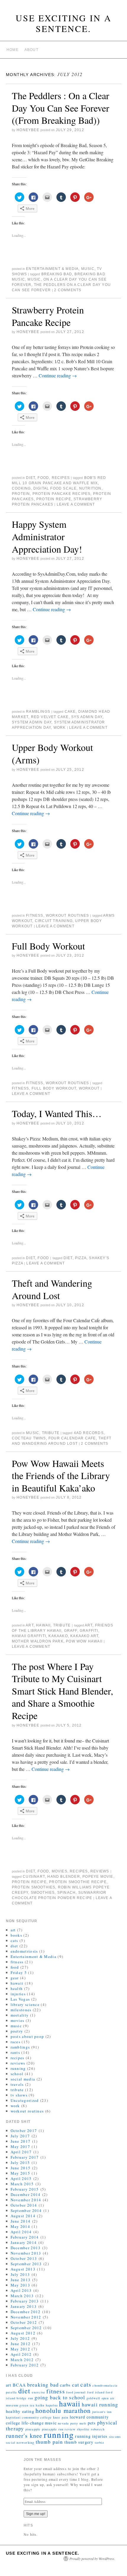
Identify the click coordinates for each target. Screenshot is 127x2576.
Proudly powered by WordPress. (92, 2559)
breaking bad (57, 274)
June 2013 (21, 2280)
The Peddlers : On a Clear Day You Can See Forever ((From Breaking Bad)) (61, 108)
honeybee (28, 130)
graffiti (89, 1631)
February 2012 (25, 2365)
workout (89, 1088)
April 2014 (21, 2232)
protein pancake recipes (62, 494)
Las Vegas (20, 1999)
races (16, 2042)
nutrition (90, 488)
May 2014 (20, 2226)
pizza (81, 1258)
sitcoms (115, 2437)
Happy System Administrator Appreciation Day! (47, 536)
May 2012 (20, 2349)
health (17, 1988)
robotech (98, 2429)
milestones (21, 2010)
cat (76, 2385)
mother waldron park (38, 1641)
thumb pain (49, 2442)
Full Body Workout (48, 946)
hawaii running (100, 2404)
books (17, 1935)
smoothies (43, 1893)
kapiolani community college (29, 2417)
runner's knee (24, 2436)
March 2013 (22, 2296)
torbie (100, 2443)
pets (92, 2423)
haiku (40, 2405)
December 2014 (26, 2194)
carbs (65, 2385)
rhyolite (83, 2429)
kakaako (58, 1636)
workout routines (67, 915)
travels (17, 2084)
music (88, 269)
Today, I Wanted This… (57, 1113)
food (43, 478)
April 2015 (21, 2178)
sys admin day (87, 717)
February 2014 (25, 2237)
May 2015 (20, 2173)
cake (70, 712)
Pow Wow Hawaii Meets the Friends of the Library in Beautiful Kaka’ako (61, 1476)
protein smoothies (34, 1887)
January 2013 (24, 2306)
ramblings (38, 712)
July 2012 (20, 2338)
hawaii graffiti (29, 1636)
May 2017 (20, 2147)
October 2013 (24, 2258)
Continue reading (58, 375)
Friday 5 (19, 1972)
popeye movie (98, 1877)
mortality (20, 2015)
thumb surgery (79, 2442)
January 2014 (24, 2242)
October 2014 (24, 2205)
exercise (39, 2392)
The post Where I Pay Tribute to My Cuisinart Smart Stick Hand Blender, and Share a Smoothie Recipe (62, 1691)
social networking (20, 2443)
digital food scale (55, 488)
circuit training (54, 921)
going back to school (60, 2397)
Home (13, 50)
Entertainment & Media (52, 269)
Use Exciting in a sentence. (64, 23)
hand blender (63, 1877)
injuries (18, 1994)
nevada (63, 2423)
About (31, 50)
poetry (17, 2031)
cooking (21, 488)
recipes (61, 478)
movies (60, 1871)
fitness (35, 915)
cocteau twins (29, 1438)
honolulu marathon (63, 2410)
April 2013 (21, 2290)
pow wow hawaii (84, 1641)
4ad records (89, 1433)
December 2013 (26, 2248)
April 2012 (21, 2354)
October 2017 (24, 2131)
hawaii (43, 1625)
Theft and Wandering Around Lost (52, 1289)
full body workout (54, 1088)
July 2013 (20, 2274)
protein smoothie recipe (78, 1882)
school (17, 2074)
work (60, 728)
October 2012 (24, 2322)
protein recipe (54, 499)
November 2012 (26, 2317)
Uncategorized (25, 2100)
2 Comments (68, 290)
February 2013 (25, 2301)
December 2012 (26, 2312)
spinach (66, 1893)
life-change (33, 2423)
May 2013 (20, 2285)
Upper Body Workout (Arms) (52, 753)
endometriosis (24, 1951)
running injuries (91, 2436)
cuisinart (34, 1877)
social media (23, 2079)
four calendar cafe (72, 1438)
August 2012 (23, 2333)
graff (71, 1631)
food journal (76, 2392)
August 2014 (23, 2216)
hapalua (52, 2405)
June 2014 (21, 2221)
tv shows (19, 2095)
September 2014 (26, 2210)
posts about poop (27, 2036)
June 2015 (21, 2168)
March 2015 (22, 2184)
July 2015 (20, 2163)
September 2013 (26, 2264)
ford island (96, 2392)
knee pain (61, 2417)
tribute (51, 1433)
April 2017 (21, 2152)
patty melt (78, 2423)
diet (31, 478)
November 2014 (26, 2200)
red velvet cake (50, 717)
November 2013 (26, 2253)
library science (25, 2004)
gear (15, 1978)
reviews (100, 1871)
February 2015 (25, 2189)
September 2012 (26, 2328)
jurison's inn (102, 2412)
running (18, 2068)
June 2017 (21, 2141)
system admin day (32, 722)
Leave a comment (76, 504)
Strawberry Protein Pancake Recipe (48, 316)
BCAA (19, 2385)
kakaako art (84, 1636)
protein (21, 494)
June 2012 (21, 2344)
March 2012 (22, 2360)
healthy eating (20, 2411)
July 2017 (20, 2136)
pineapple (33, 2429)
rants (16, 2052)
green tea (27, 2405)
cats (14, 1941)
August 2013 (23, 2269)
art (30, 1625)
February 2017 (25, 2157)
